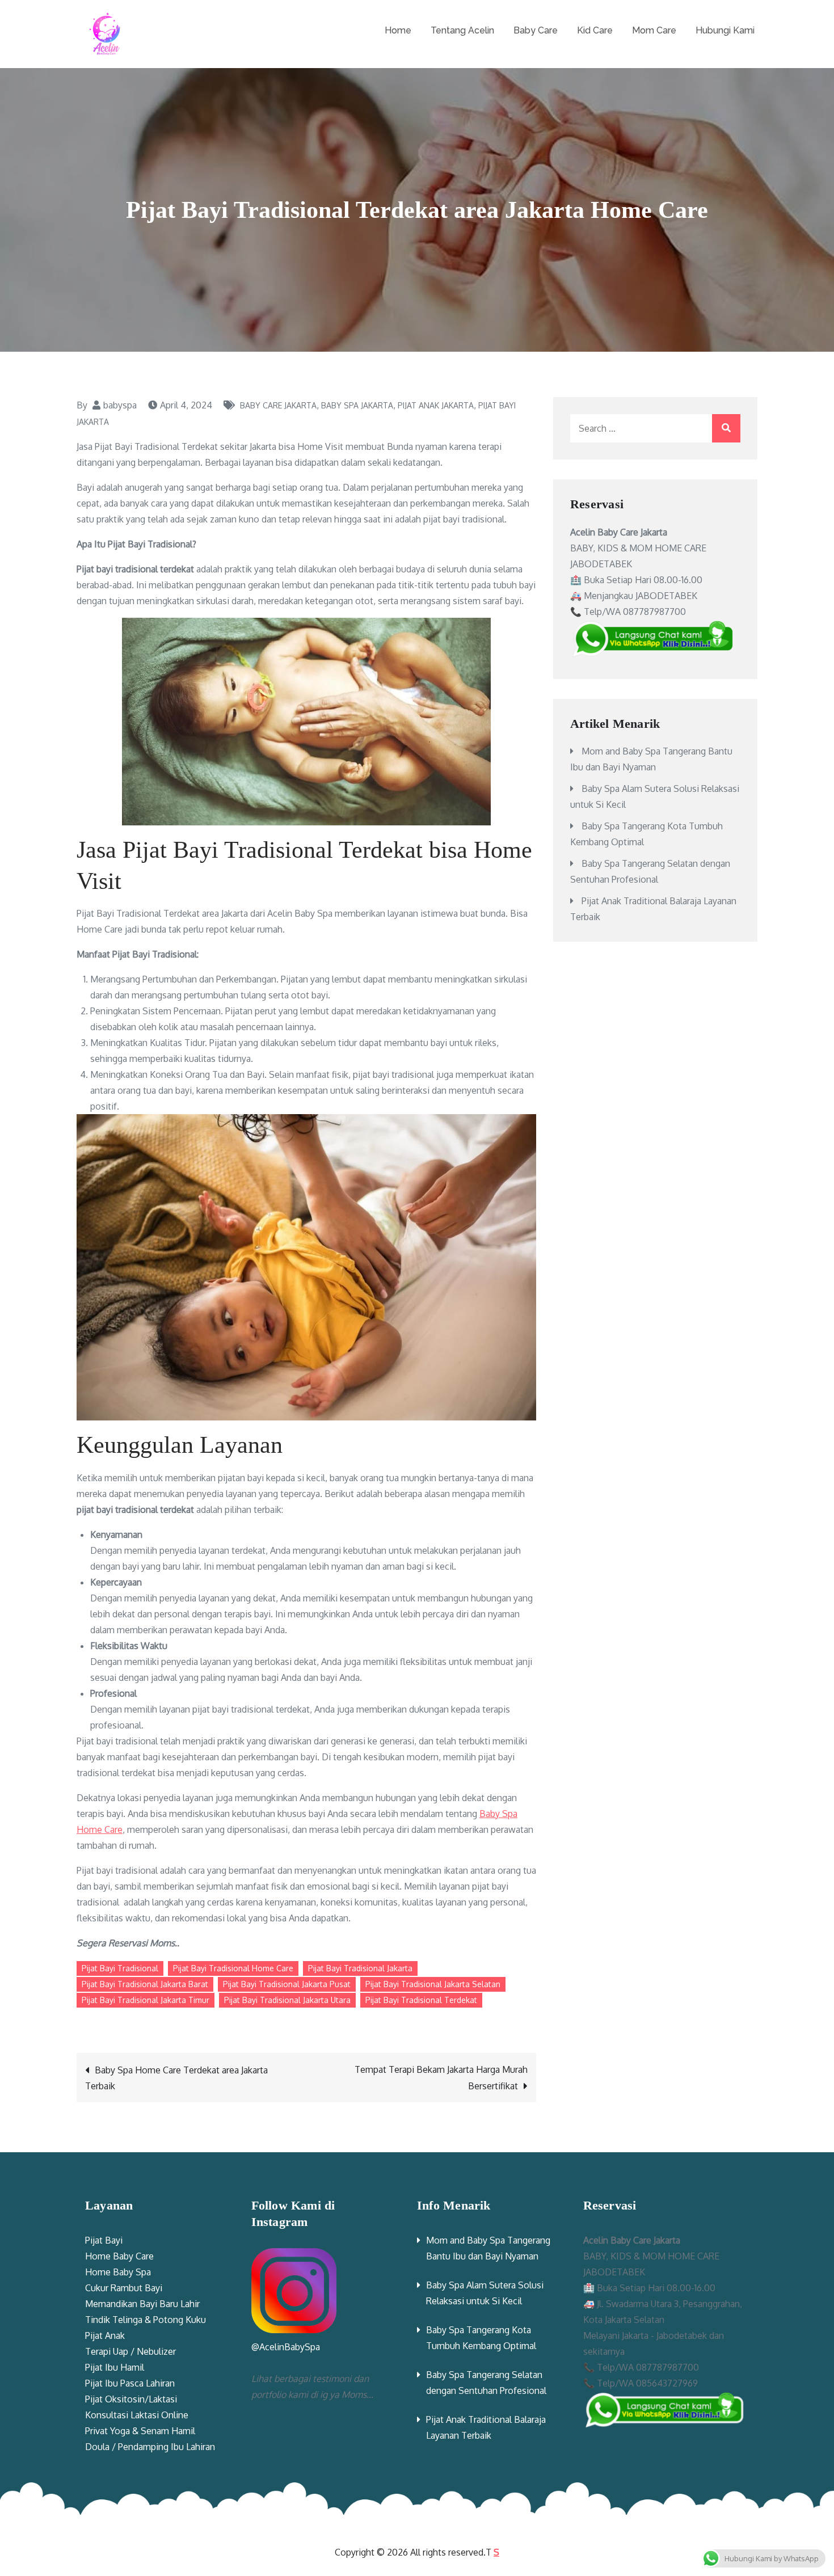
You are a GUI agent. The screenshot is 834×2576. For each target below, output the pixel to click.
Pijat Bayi (104, 2240)
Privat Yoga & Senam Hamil (140, 2431)
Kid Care (595, 30)
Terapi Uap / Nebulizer (130, 2351)
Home (398, 30)
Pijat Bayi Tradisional (120, 1968)
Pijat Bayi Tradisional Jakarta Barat (145, 1984)
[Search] (726, 428)
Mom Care (654, 30)
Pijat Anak (105, 2335)
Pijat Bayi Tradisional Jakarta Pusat (287, 1984)
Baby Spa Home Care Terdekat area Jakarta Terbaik (176, 2078)
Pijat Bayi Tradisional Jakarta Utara (287, 2000)
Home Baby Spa (118, 2272)
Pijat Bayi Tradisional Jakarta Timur (146, 2000)
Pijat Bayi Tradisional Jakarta (360, 1968)
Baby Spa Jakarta (357, 405)
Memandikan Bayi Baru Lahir (142, 2304)
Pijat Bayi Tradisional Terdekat (421, 2000)
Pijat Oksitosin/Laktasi (131, 2399)
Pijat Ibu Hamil (115, 2367)
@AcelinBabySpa (286, 2347)
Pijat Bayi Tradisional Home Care (233, 1968)
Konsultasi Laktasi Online (137, 2415)
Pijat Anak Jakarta (436, 405)
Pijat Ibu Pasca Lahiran (130, 2383)
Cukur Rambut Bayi (124, 2288)
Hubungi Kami (725, 30)
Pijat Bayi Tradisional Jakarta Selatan (433, 1984)
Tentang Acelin (462, 30)
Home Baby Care (119, 2256)
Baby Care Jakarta (278, 405)
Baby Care (536, 30)
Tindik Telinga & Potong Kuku (146, 2320)
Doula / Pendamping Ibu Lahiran (150, 2447)
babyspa (120, 405)
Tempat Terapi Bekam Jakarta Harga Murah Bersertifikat (441, 2078)
